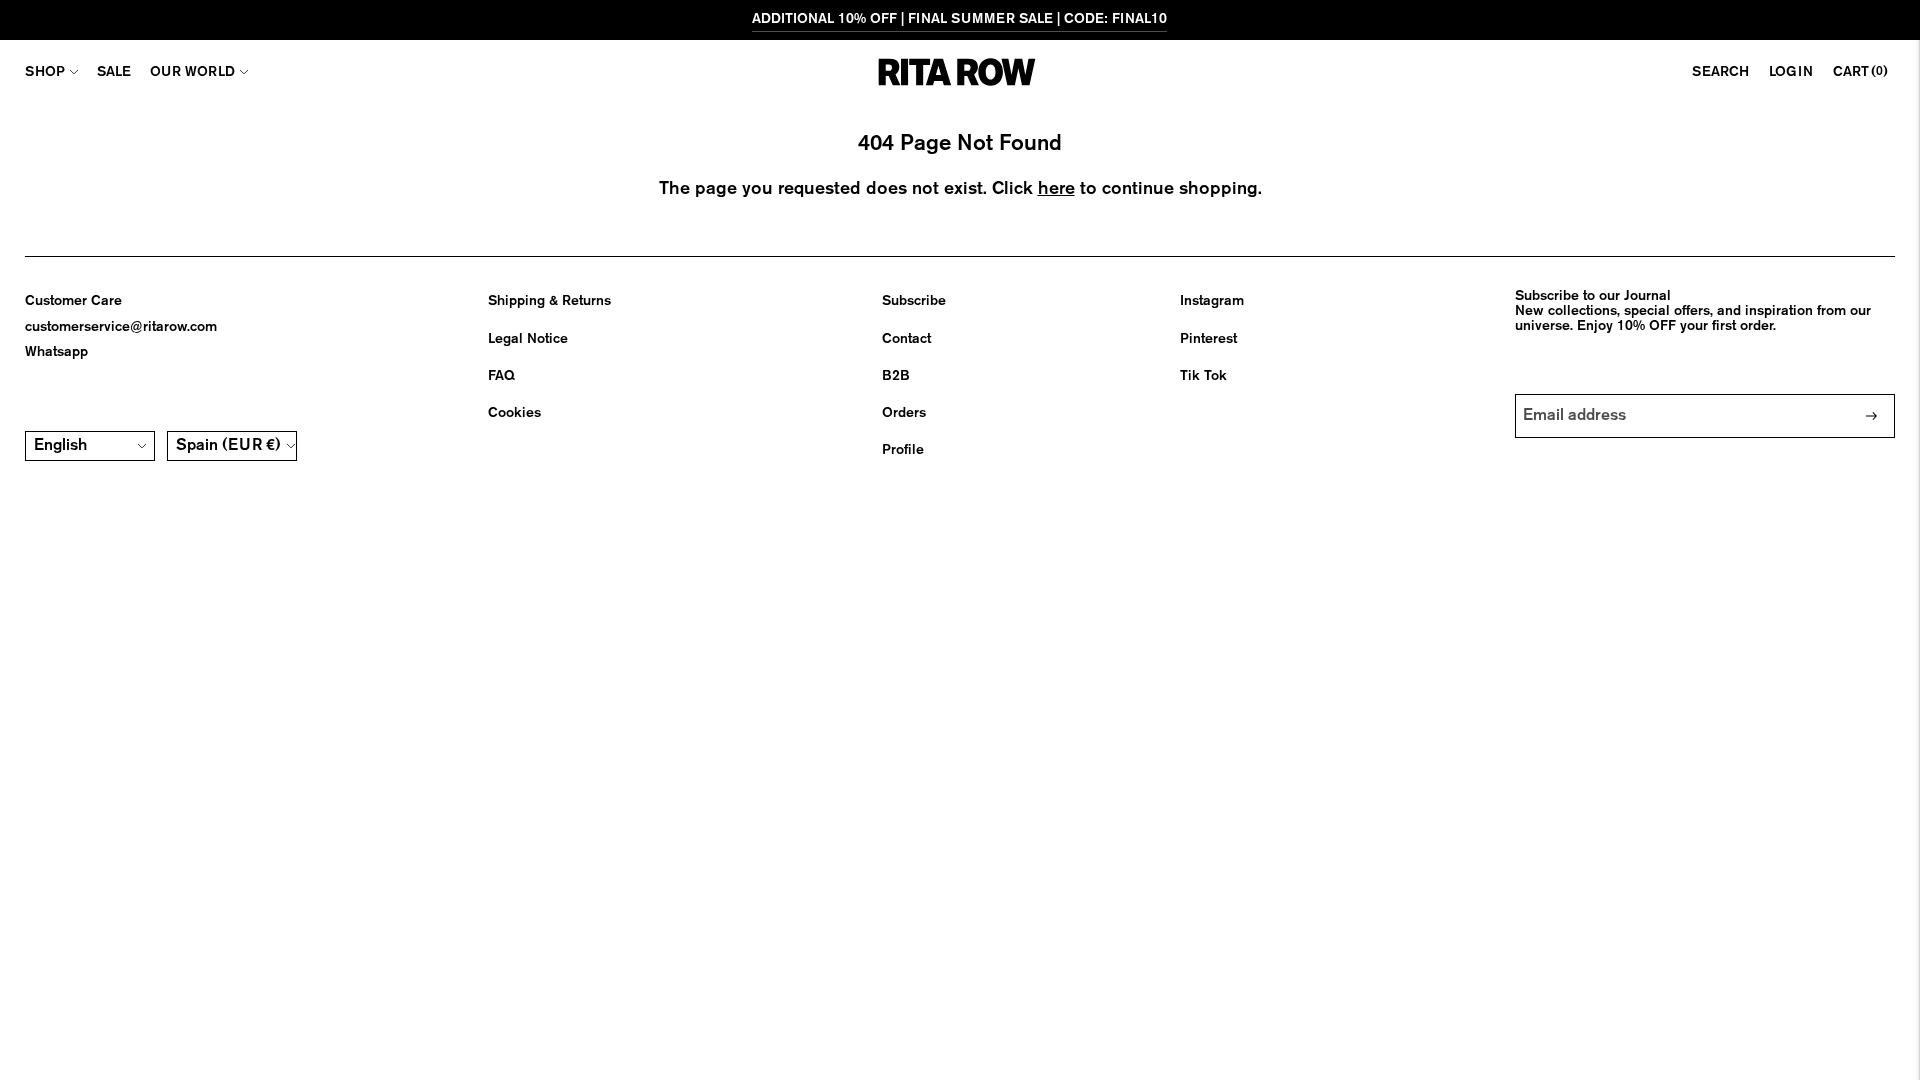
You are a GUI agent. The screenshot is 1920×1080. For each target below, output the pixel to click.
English (60, 446)
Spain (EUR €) (228, 446)
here (1056, 189)
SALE (114, 72)
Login (1791, 72)
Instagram (1212, 301)
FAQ (501, 376)
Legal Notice (528, 339)
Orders (904, 413)
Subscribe (914, 301)
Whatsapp (56, 352)
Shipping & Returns (549, 301)
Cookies (514, 413)
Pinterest (1208, 339)
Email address (1576, 394)
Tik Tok (1203, 376)
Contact (906, 339)
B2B (896, 376)
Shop (45, 72)
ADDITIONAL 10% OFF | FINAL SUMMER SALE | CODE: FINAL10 (959, 19)
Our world (192, 72)
